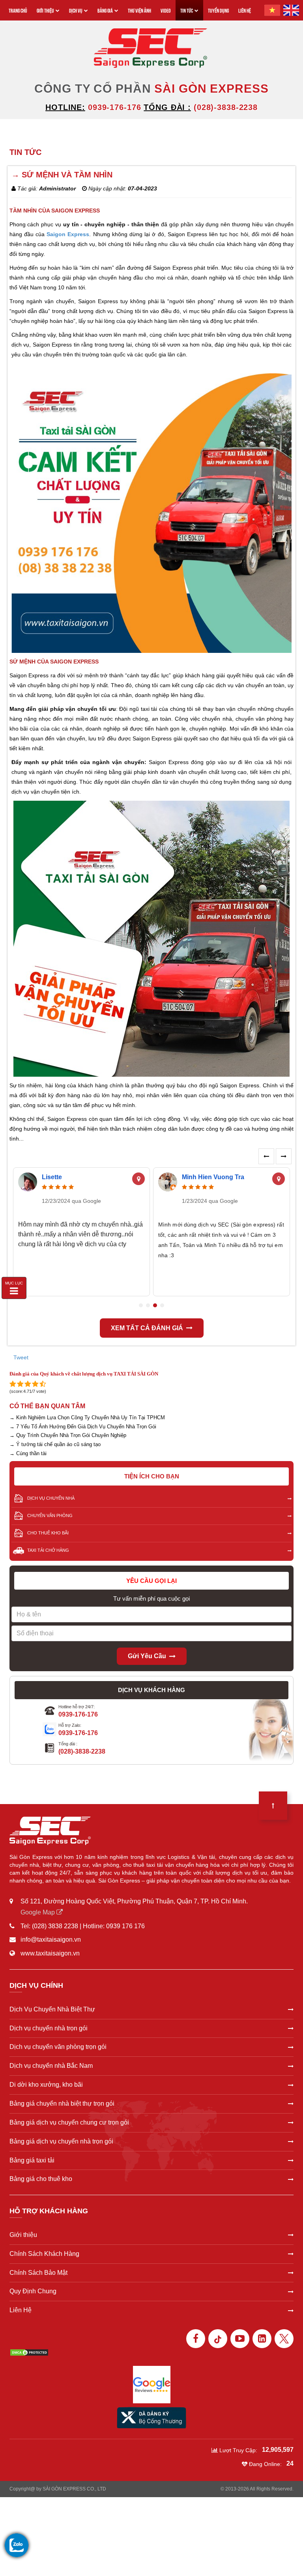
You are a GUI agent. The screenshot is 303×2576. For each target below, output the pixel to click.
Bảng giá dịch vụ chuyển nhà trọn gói (61, 2141)
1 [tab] (141, 1305)
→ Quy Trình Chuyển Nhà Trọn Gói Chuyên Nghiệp (68, 1435)
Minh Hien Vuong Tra (213, 1177)
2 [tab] (148, 1305)
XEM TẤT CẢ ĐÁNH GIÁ (147, 1328)
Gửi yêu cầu (147, 1656)
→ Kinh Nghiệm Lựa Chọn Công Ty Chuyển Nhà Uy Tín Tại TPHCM (87, 1418)
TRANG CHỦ (18, 10)
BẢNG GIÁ (105, 10)
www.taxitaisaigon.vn (50, 1953)
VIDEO (166, 10)
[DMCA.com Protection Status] (29, 2352)
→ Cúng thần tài (28, 1453)
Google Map (38, 1912)
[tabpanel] (81, 1232)
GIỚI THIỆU (45, 10)
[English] (291, 10)
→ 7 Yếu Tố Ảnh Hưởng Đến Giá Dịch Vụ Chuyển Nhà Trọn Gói (83, 1427)
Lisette (52, 1177)
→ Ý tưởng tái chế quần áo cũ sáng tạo (55, 1444)
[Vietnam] (272, 10)
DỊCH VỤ (76, 10)
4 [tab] (162, 1305)
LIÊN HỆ (245, 10)
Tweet (21, 1357)
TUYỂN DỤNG (218, 10)
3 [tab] (155, 1305)
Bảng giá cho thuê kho (41, 2179)
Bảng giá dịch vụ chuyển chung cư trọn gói (69, 2122)
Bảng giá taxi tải (32, 2160)
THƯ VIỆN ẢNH (139, 10)
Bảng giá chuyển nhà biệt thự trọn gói (62, 2103)
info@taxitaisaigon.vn (51, 1939)
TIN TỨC (187, 10)
